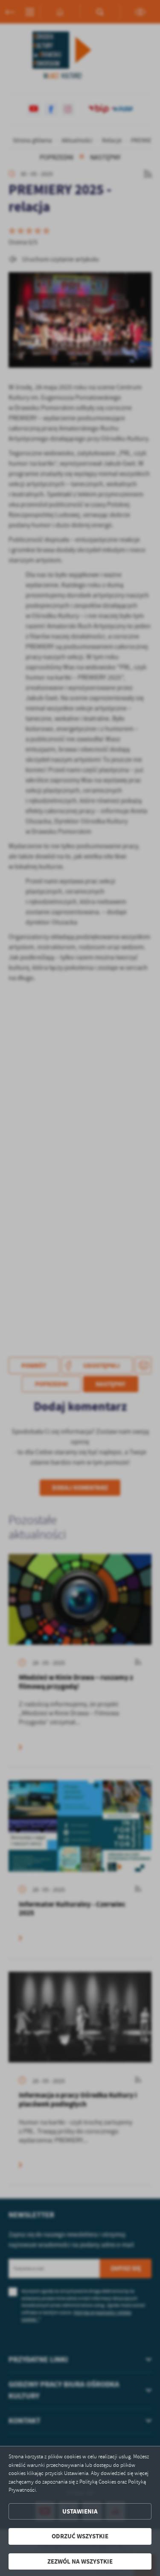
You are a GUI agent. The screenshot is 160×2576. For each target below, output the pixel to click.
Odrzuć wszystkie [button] (80, 2536)
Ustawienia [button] (80, 2511)
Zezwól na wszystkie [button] (80, 2561)
